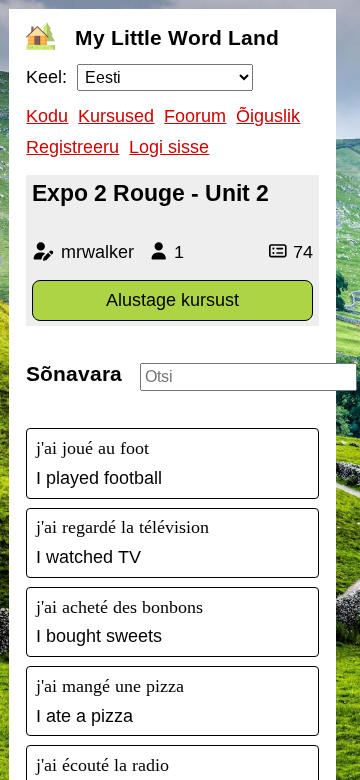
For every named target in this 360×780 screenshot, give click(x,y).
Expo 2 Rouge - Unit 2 (150, 193)
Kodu (47, 116)
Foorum (195, 116)
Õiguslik (268, 116)
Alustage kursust (172, 300)
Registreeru (72, 147)
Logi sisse (169, 147)
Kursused (116, 116)
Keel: (46, 77)
